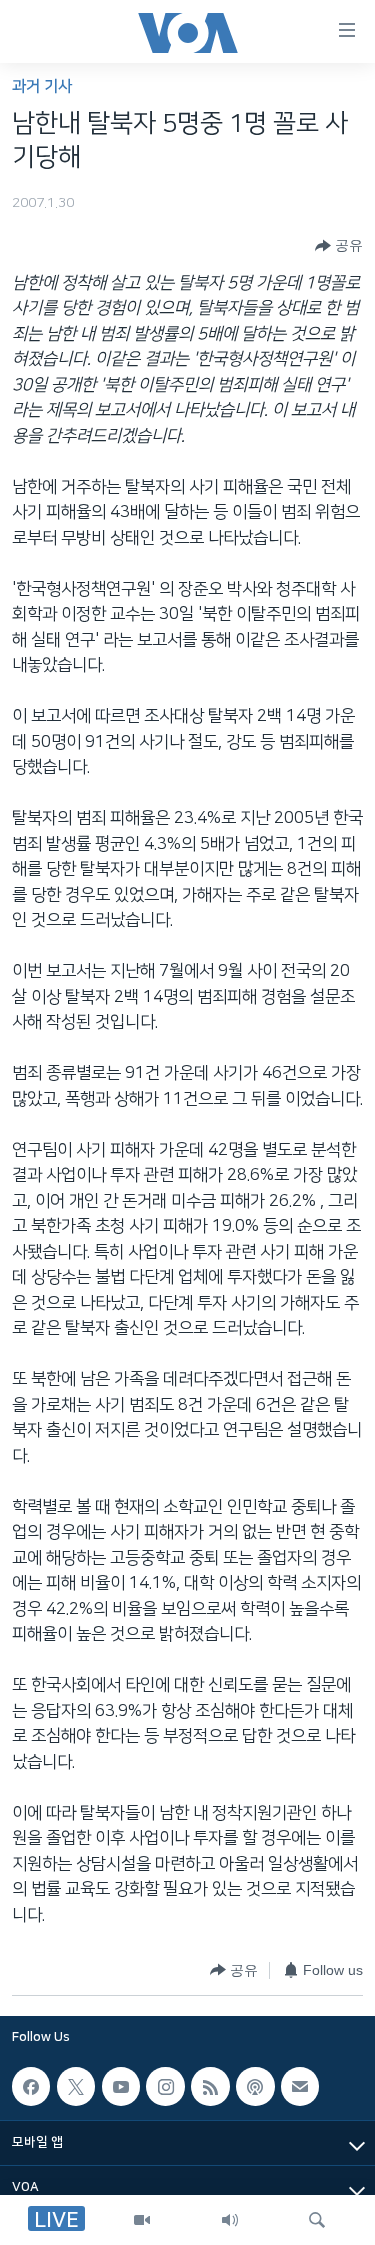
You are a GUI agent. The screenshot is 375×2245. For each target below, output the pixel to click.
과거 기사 (42, 86)
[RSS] (210, 2086)
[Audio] (230, 2220)
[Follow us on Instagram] (165, 2086)
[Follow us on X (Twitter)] (76, 2086)
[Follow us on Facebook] (31, 2086)
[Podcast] (255, 2086)
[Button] (339, 246)
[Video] (142, 2220)
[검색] (317, 2220)
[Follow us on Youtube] (121, 2086)
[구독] (300, 2086)
